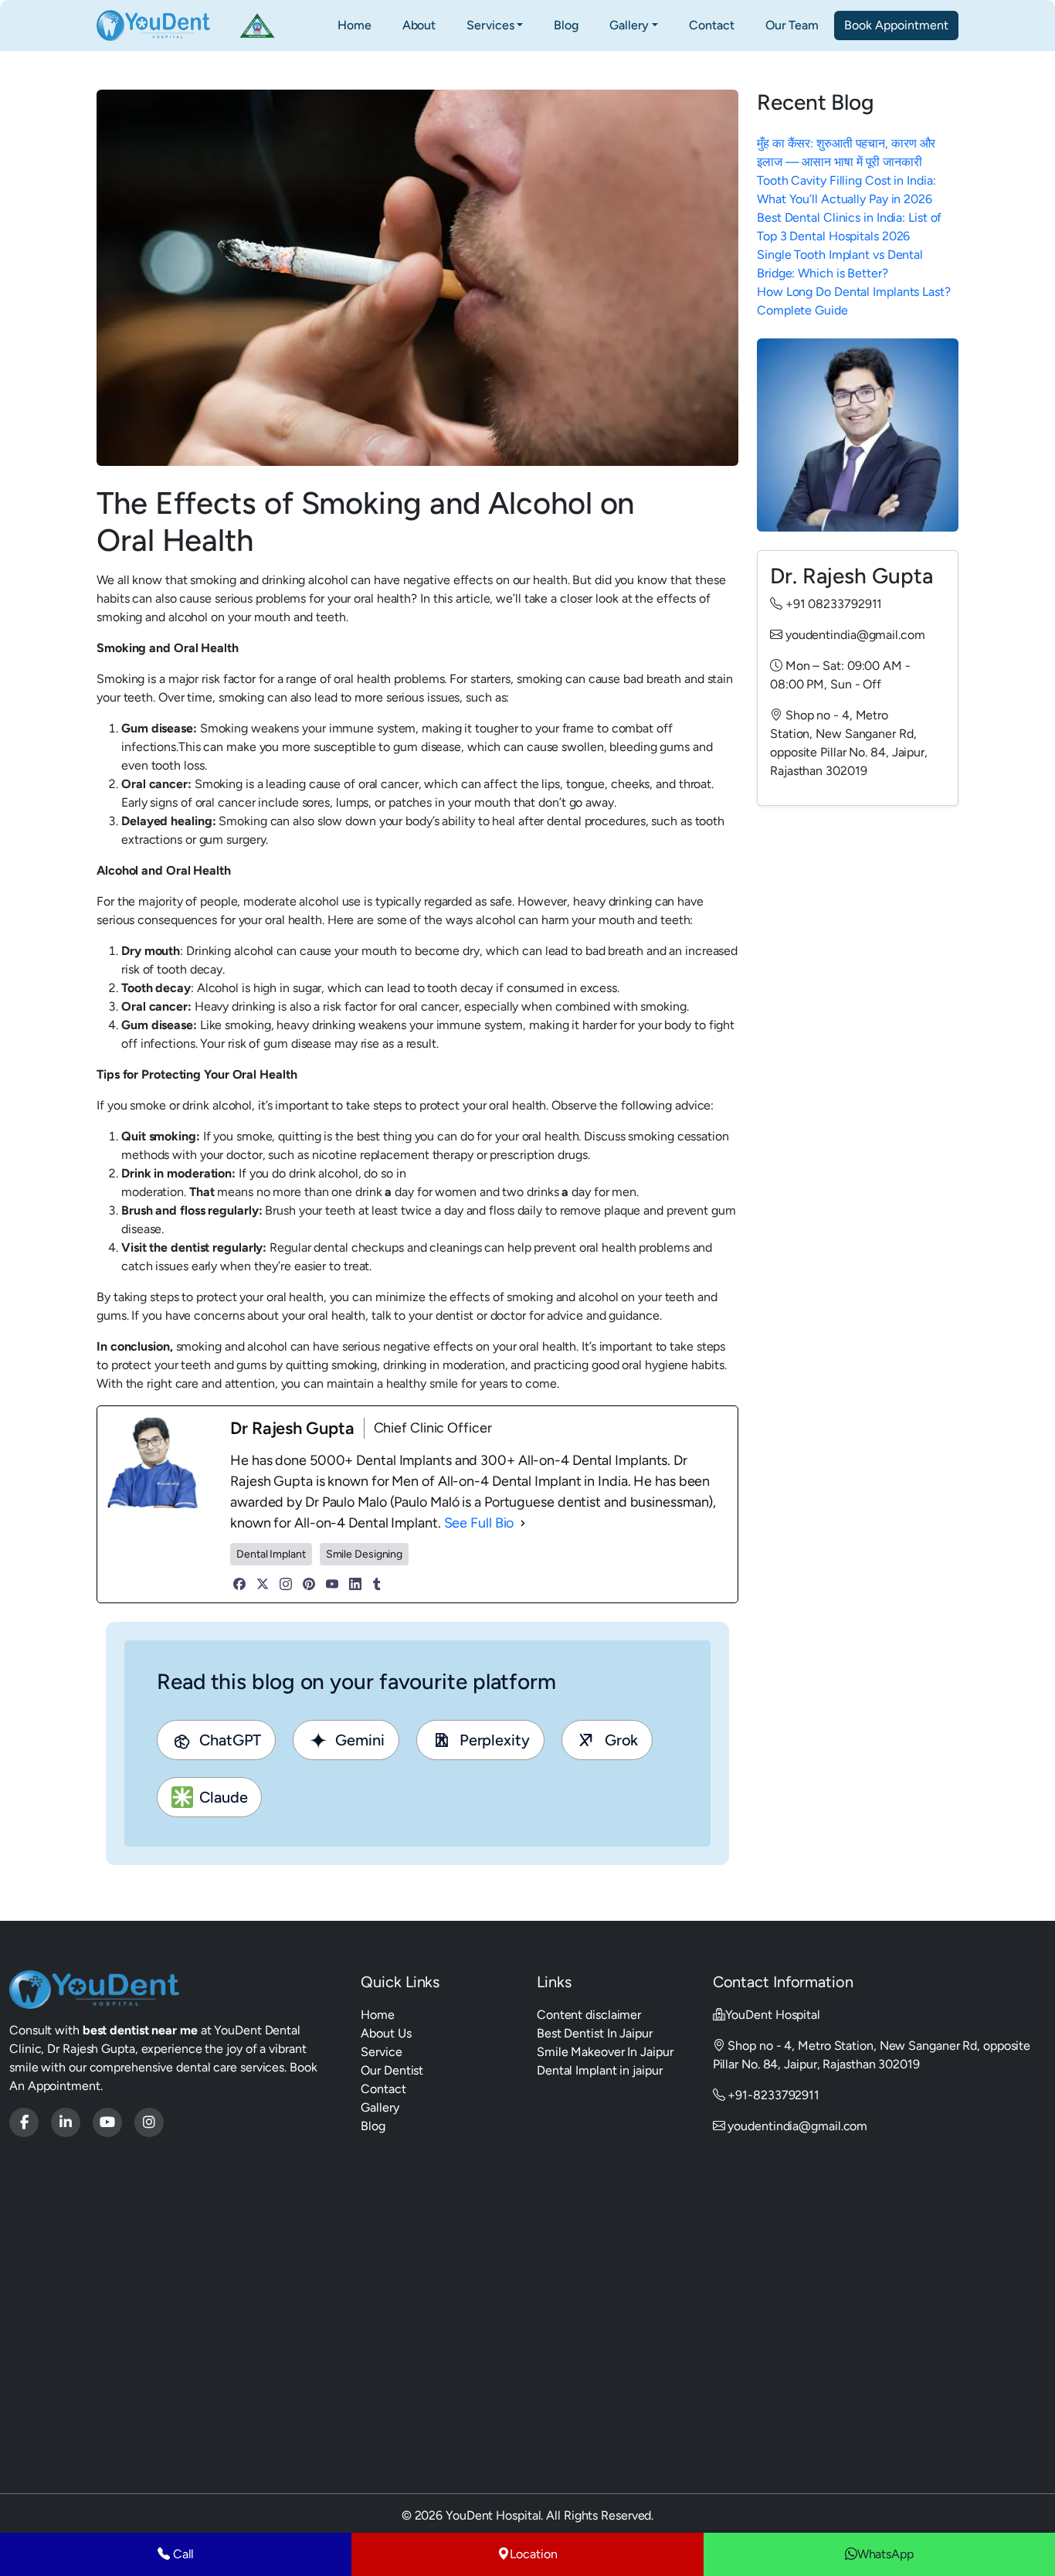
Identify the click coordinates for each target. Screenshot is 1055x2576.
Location (533, 2554)
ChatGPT (230, 1740)
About (419, 25)
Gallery (629, 25)
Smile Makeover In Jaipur (605, 2052)
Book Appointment (896, 25)
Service (381, 2052)
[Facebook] (239, 1584)
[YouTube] (332, 1584)
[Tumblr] (377, 1584)
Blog (566, 25)
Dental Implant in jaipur (600, 2070)
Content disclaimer (589, 2015)
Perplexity (495, 1740)
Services (490, 25)
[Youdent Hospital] (24, 2122)
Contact (711, 25)
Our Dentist (392, 2070)
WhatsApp (885, 2554)
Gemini (347, 1740)
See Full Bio (479, 1523)
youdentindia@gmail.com (797, 2126)
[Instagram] (286, 1584)
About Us (386, 2033)
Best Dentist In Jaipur (595, 2033)
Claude (223, 1797)
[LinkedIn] (355, 1584)
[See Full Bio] (523, 1523)
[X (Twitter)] (263, 1584)
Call (182, 2554)
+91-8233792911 (772, 2095)
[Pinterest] (309, 1584)
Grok (622, 1740)
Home (354, 25)
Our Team (792, 25)
